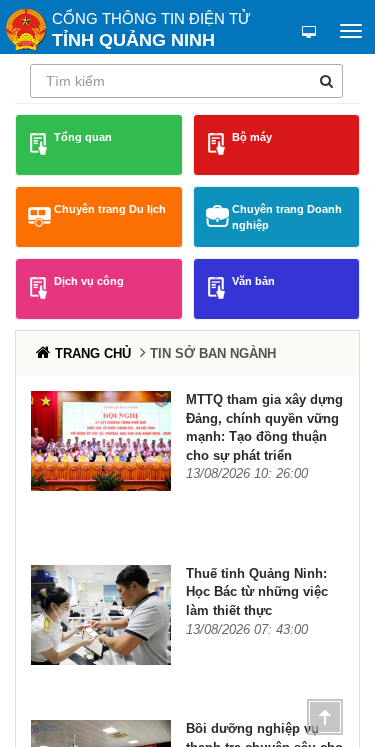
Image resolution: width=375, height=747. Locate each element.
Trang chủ (93, 353)
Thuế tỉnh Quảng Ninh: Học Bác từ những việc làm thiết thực (257, 592)
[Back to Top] (325, 717)
